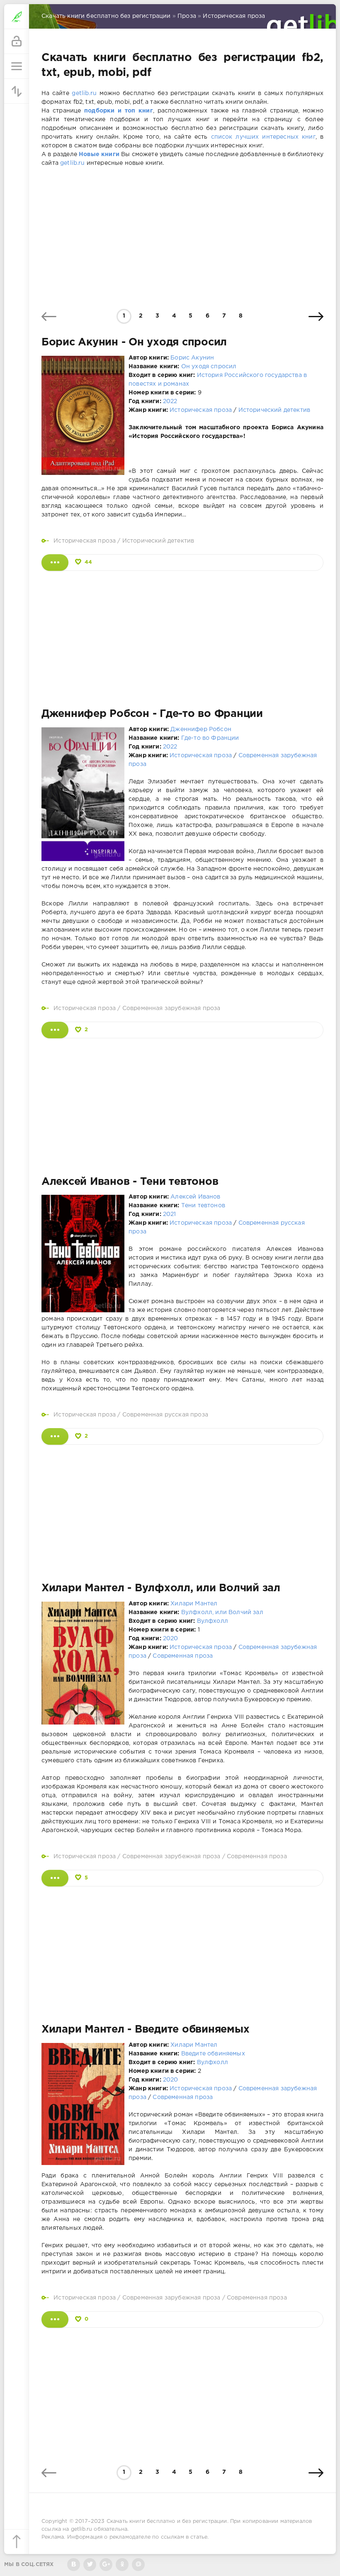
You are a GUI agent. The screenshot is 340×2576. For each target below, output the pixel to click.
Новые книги (99, 154)
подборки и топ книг (119, 111)
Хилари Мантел (194, 1604)
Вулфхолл (212, 1621)
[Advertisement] (182, 238)
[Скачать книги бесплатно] (17, 17)
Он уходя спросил (209, 367)
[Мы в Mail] (138, 2565)
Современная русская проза (165, 1415)
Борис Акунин (192, 358)
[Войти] (17, 42)
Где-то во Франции (210, 738)
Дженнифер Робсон (201, 729)
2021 (170, 1214)
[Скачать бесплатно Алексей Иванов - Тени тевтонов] (55, 1436)
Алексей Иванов (195, 1197)
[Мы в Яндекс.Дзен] (122, 2565)
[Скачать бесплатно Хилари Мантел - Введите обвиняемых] (55, 2319)
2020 (171, 1639)
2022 (170, 401)
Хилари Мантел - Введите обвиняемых (145, 2030)
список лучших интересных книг (263, 137)
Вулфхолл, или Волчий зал (222, 1612)
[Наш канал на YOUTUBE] (106, 2565)
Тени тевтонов (203, 1206)
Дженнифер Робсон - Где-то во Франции (152, 714)
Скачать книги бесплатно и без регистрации (167, 2521)
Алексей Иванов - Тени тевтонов (130, 1182)
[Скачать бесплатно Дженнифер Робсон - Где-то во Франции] (55, 1030)
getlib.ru (84, 93)
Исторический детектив (274, 410)
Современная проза (183, 1656)
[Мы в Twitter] (90, 2565)
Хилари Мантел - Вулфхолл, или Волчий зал (161, 1588)
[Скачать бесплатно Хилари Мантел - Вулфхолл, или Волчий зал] (55, 1878)
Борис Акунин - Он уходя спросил (134, 342)
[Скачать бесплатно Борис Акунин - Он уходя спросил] (55, 563)
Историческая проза (201, 410)
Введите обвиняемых (213, 2054)
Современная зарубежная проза (171, 1008)
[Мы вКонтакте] (74, 2565)
